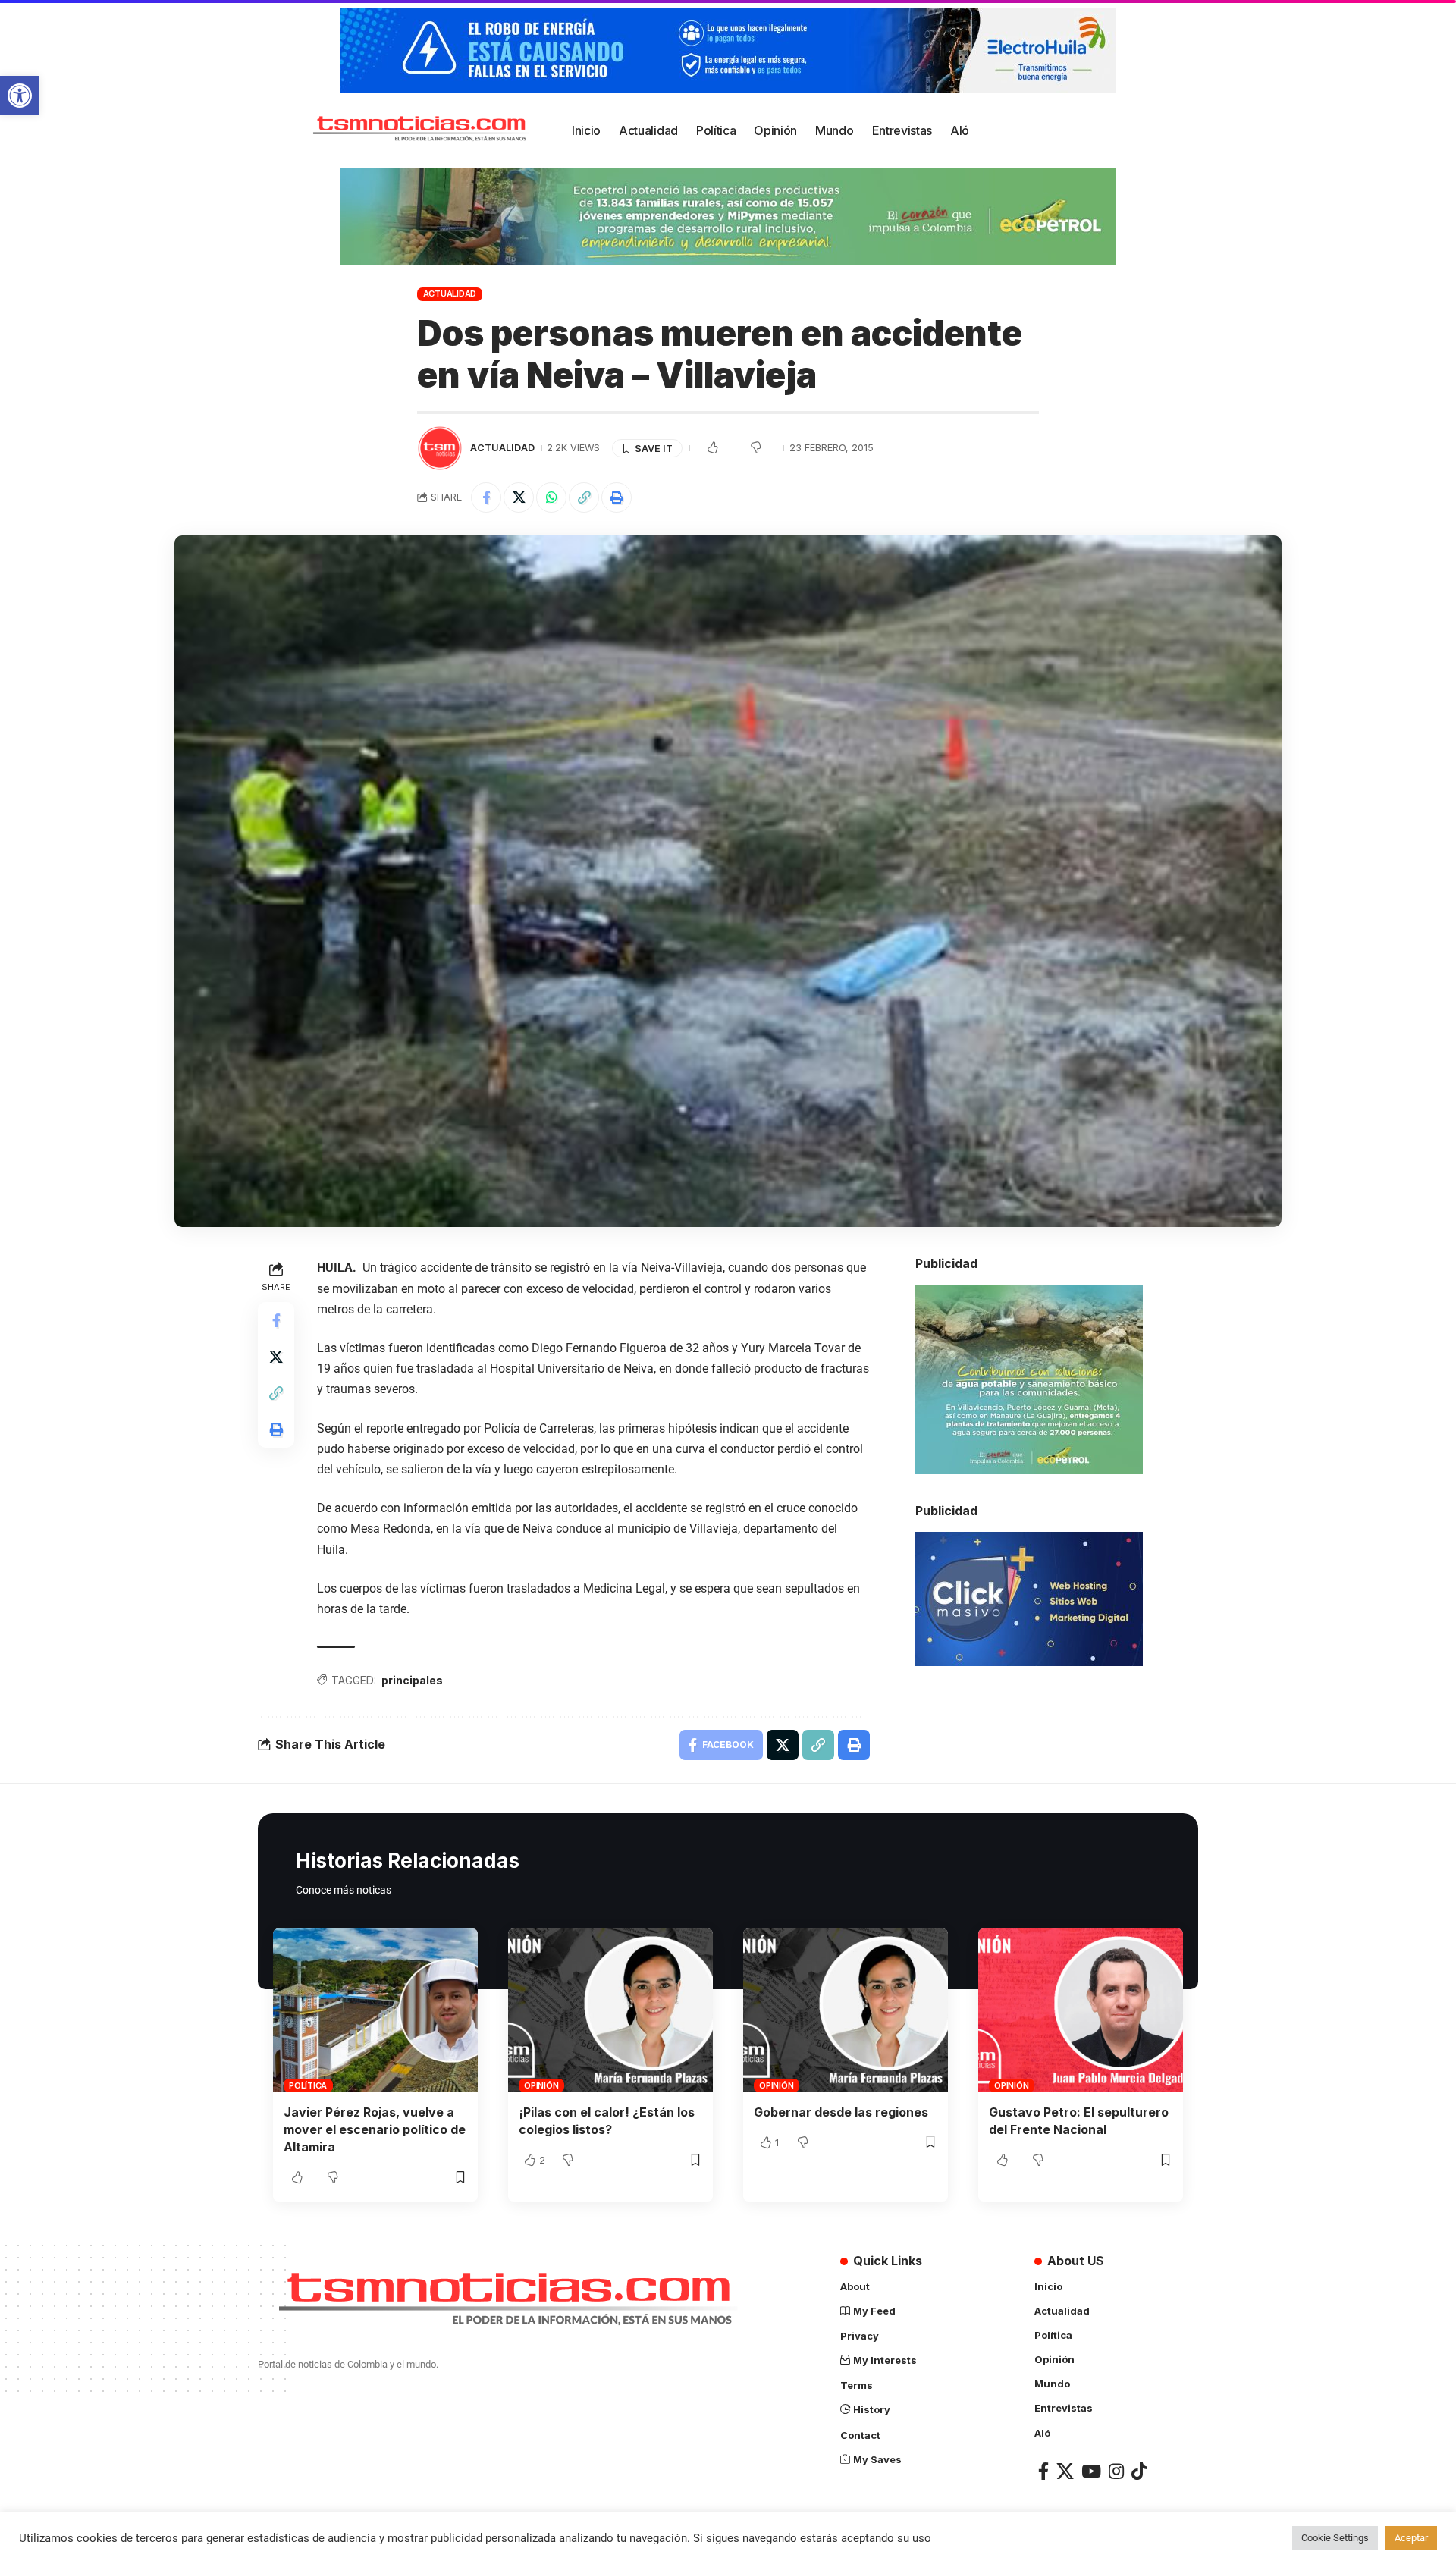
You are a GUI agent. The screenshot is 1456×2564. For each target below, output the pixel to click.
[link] (20, 96)
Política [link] (308, 2085)
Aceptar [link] (1411, 2538)
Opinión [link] (541, 2085)
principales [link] (412, 1680)
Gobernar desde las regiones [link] (841, 2112)
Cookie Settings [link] (1335, 2538)
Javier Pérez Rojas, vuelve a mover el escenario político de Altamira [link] (375, 2129)
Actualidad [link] (450, 293)
